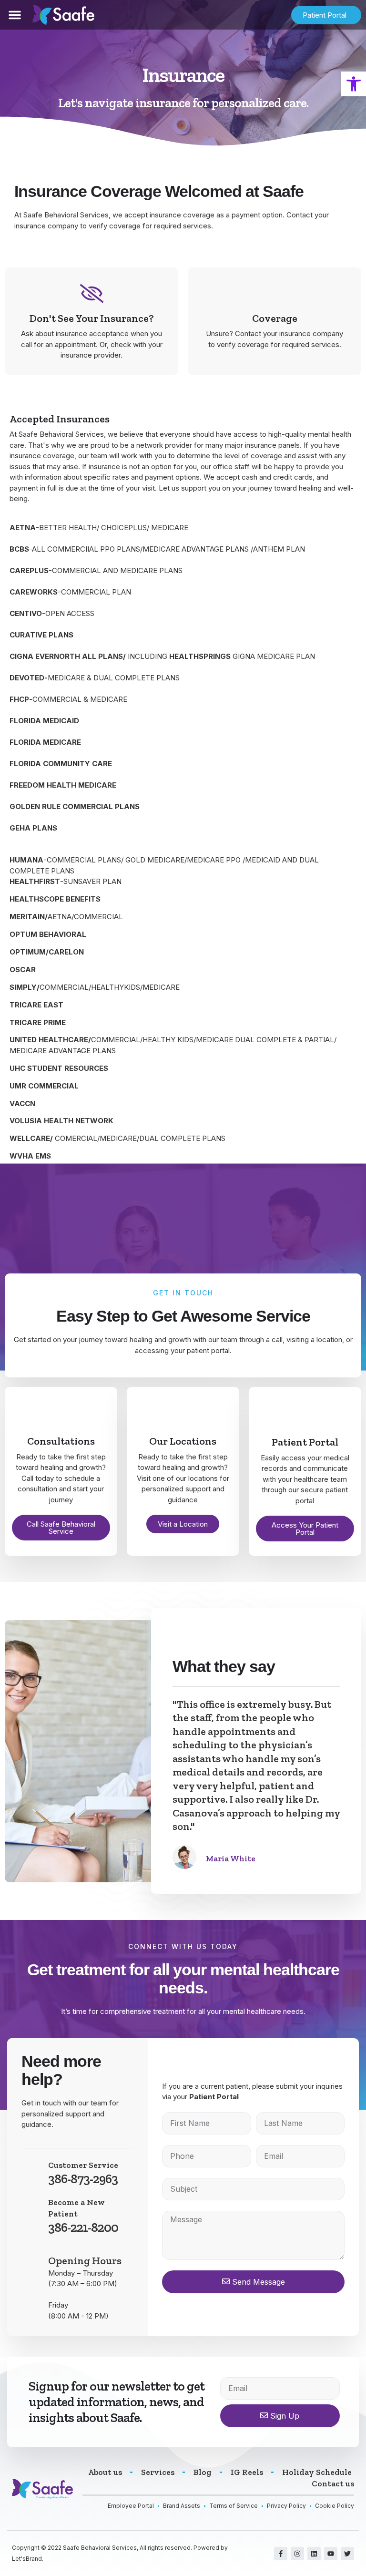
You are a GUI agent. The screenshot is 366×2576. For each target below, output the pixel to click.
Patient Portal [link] (214, 2097)
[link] (354, 84)
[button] (15, 15)
